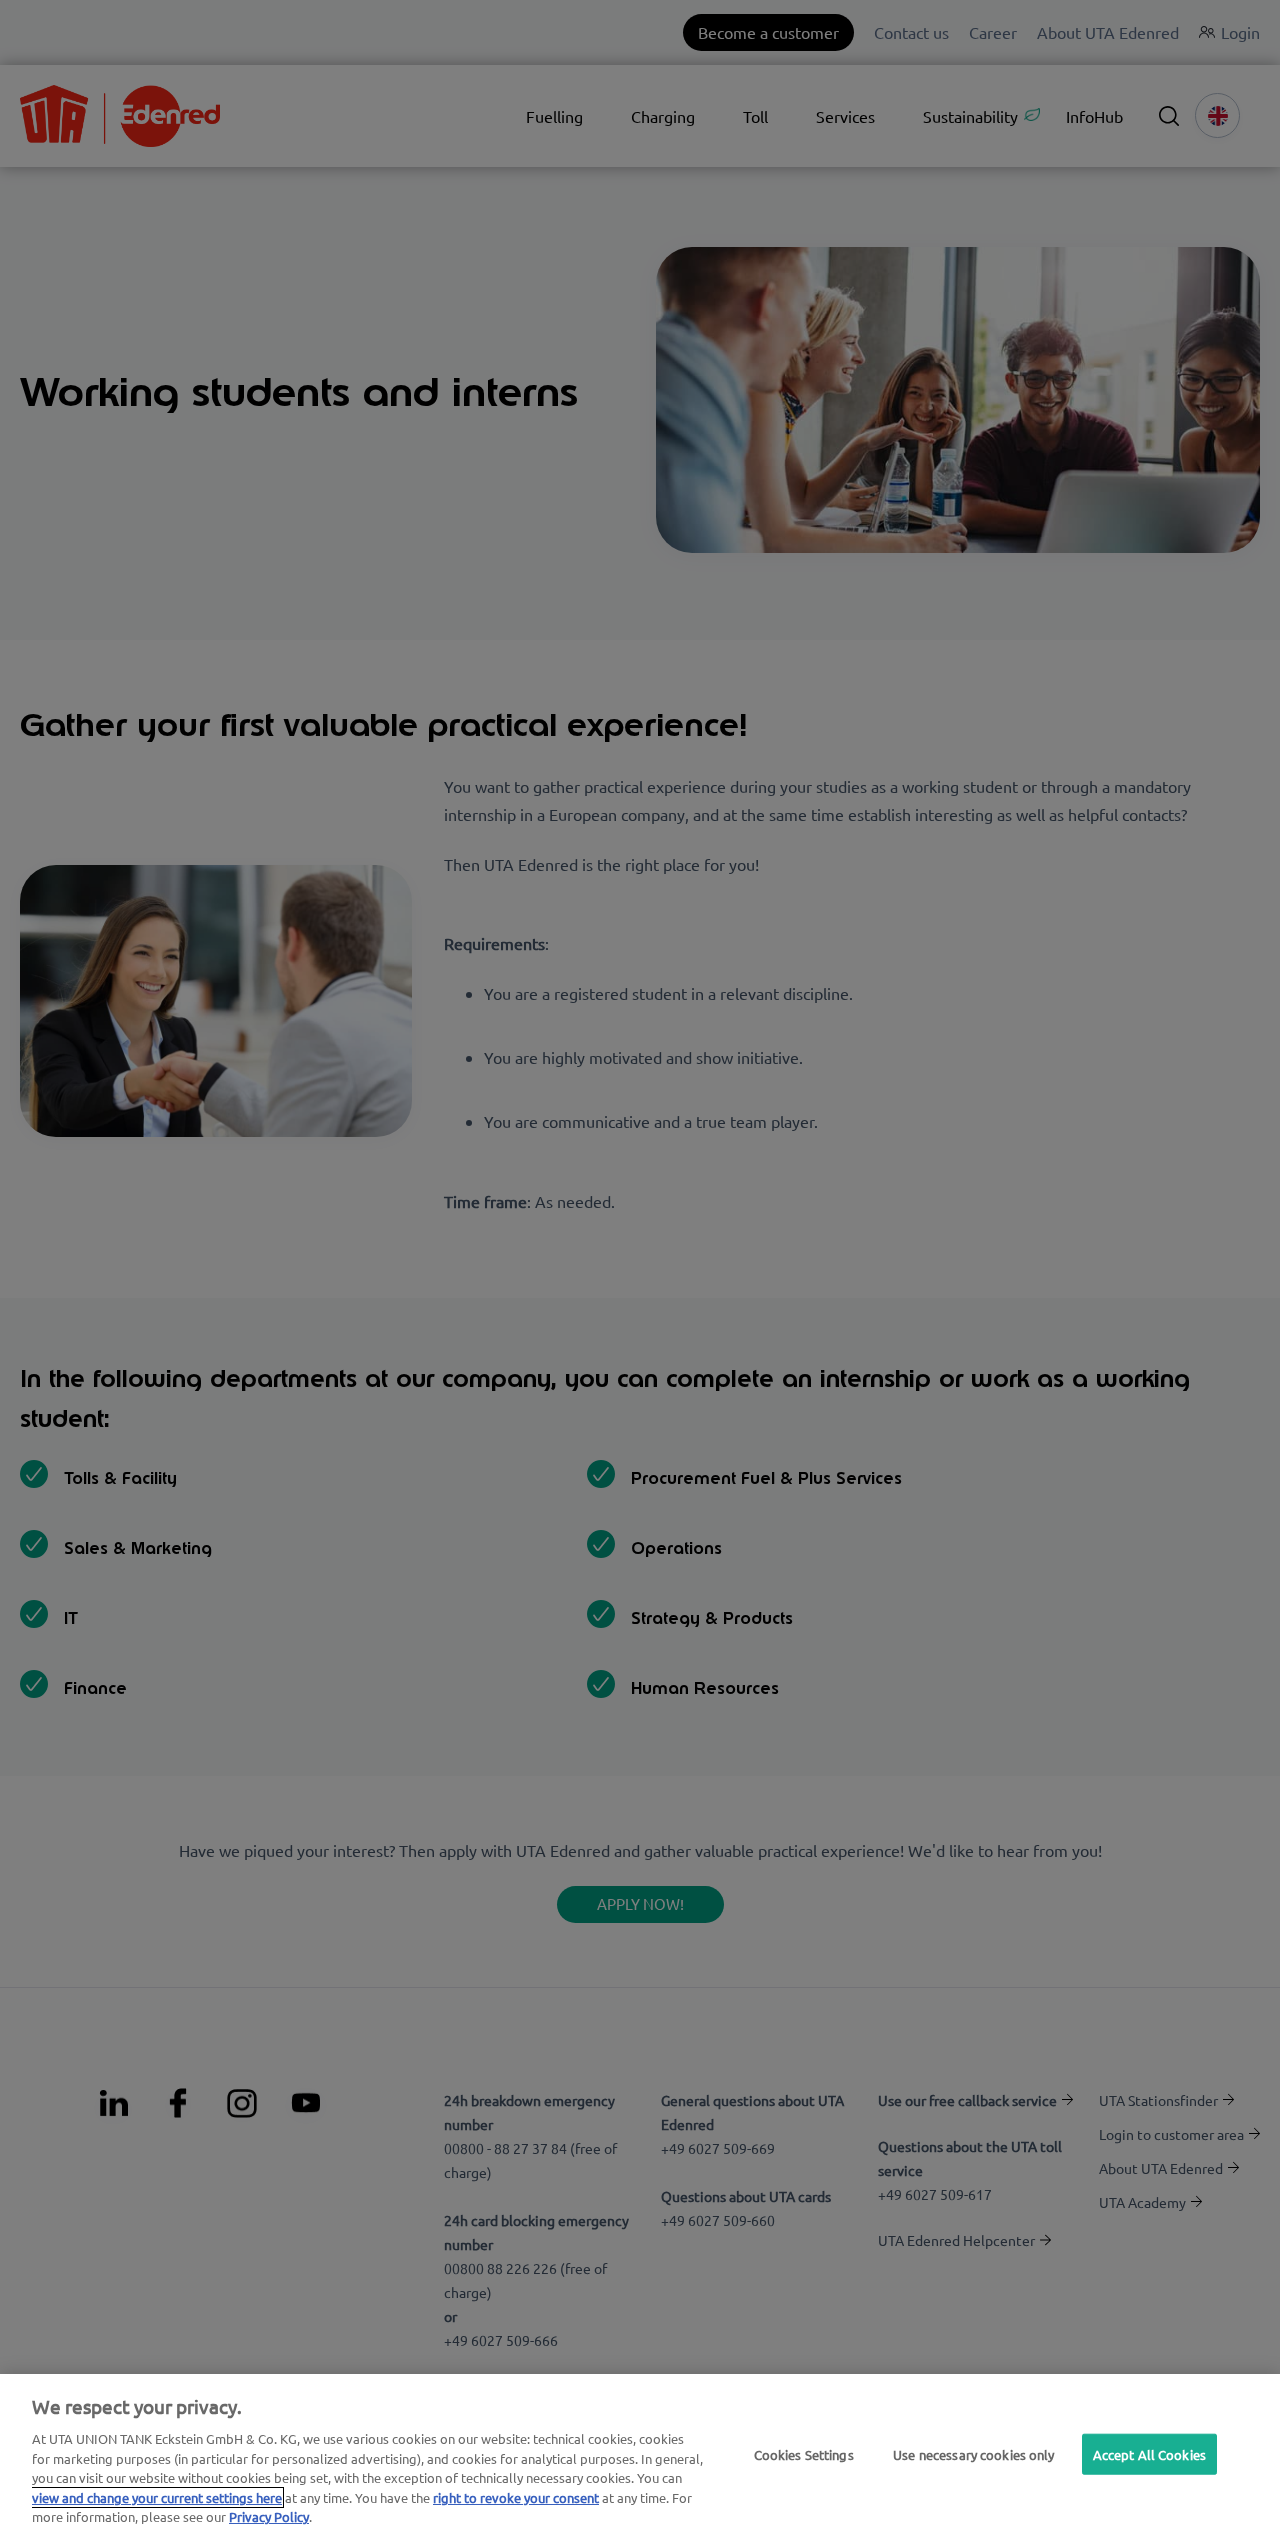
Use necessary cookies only (973, 2453)
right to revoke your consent (516, 2497)
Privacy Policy (269, 2516)
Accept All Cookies (1149, 2453)
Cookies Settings (804, 2453)
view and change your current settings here (157, 2497)
